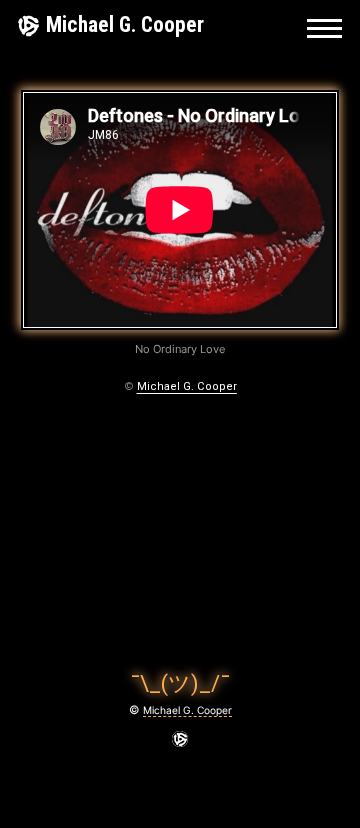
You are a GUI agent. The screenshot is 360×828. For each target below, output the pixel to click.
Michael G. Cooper (125, 24)
